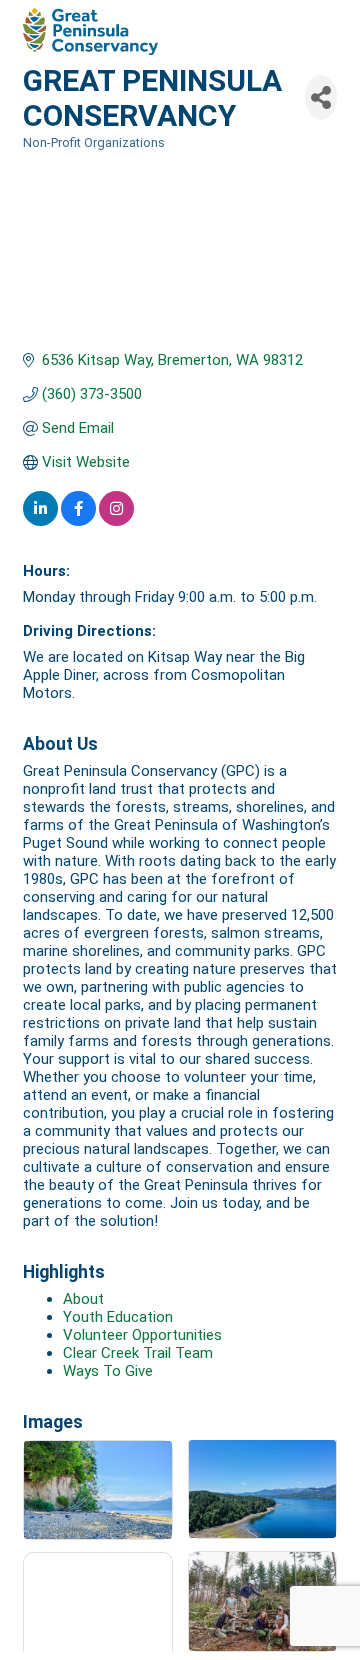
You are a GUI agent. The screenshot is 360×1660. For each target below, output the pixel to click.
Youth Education (118, 1317)
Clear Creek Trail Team (138, 1353)
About (83, 1299)
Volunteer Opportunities (142, 1335)
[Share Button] (321, 97)
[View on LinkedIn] (40, 521)
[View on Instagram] (116, 521)
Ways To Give (108, 1371)
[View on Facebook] (78, 521)
